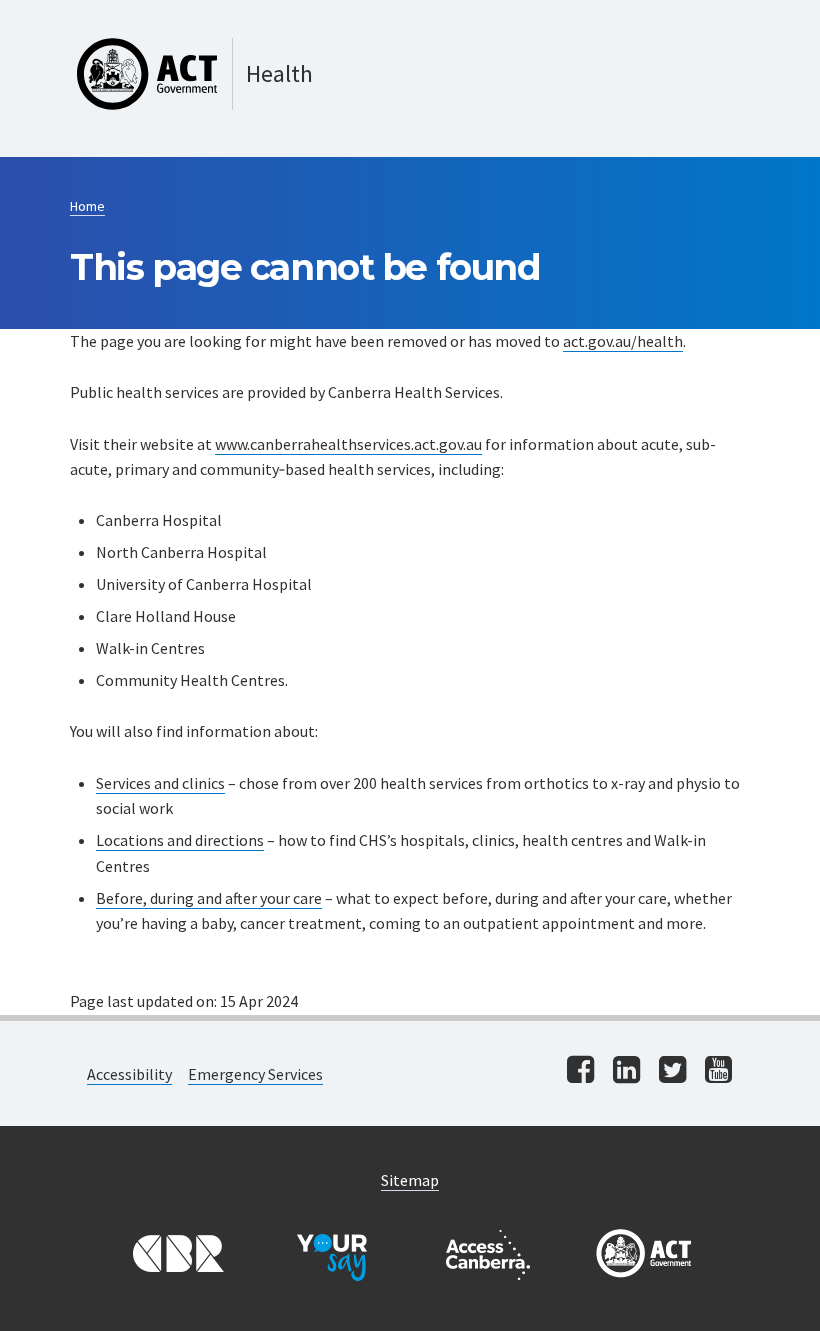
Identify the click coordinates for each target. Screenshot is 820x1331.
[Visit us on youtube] (718, 1071)
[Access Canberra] (488, 1255)
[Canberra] (176, 1255)
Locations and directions (180, 840)
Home (87, 206)
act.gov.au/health (623, 341)
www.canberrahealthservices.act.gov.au (348, 444)
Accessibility (129, 1074)
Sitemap (410, 1180)
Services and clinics (160, 783)
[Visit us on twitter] (672, 1071)
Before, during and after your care (209, 898)
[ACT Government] (644, 1255)
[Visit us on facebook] (580, 1071)
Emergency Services (255, 1074)
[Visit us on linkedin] (626, 1071)
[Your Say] (332, 1255)
